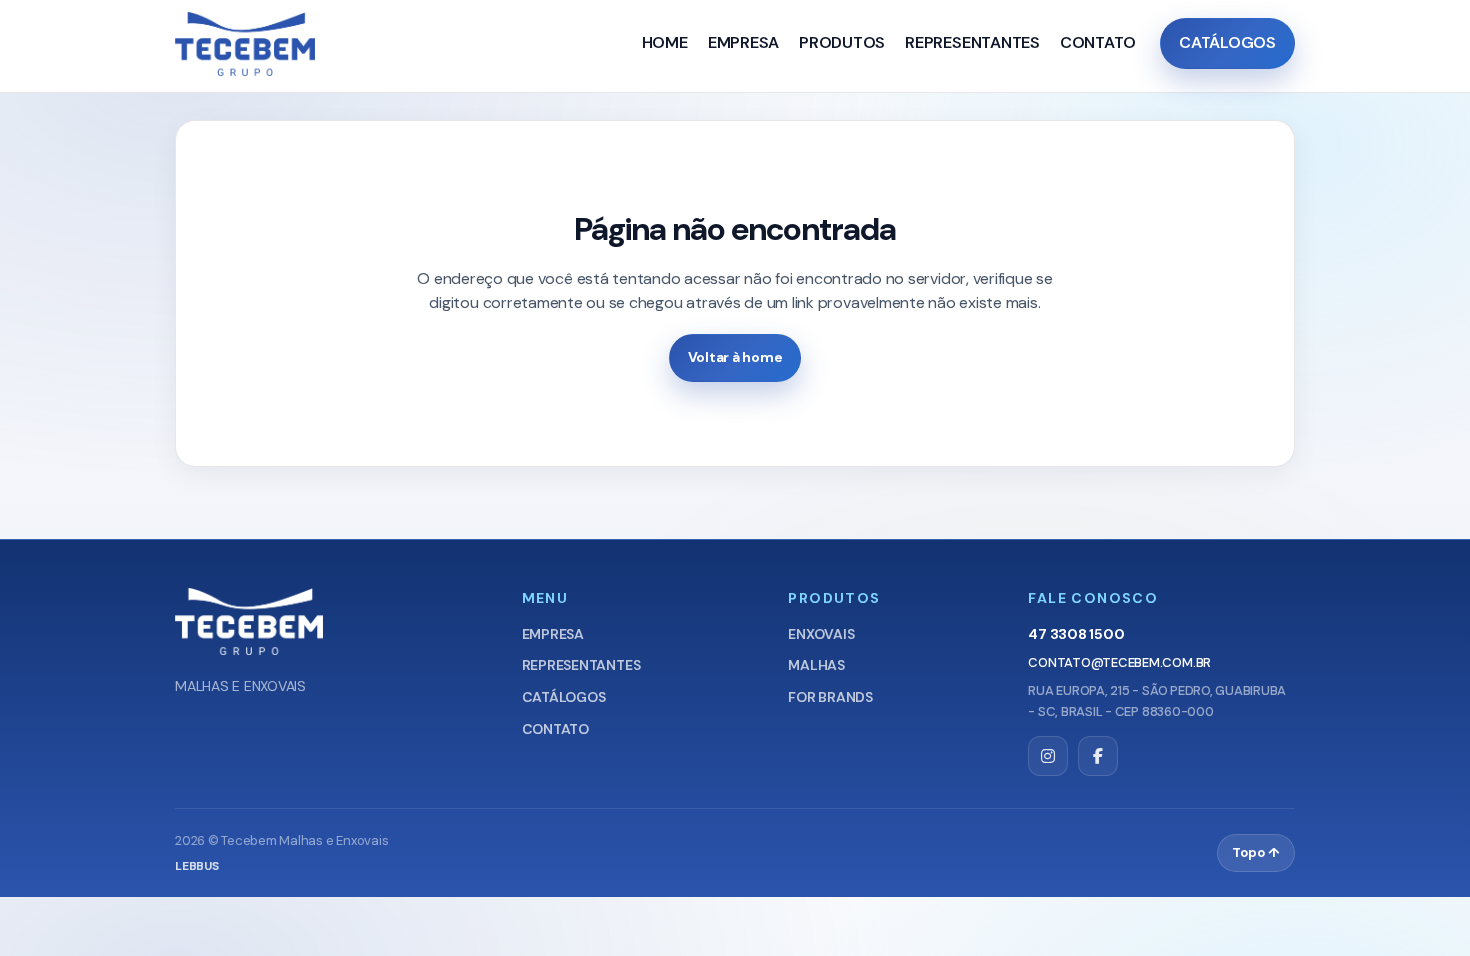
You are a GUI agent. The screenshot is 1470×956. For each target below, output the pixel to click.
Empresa (743, 42)
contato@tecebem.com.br (1119, 662)
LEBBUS (197, 866)
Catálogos (1227, 42)
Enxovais (821, 634)
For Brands (830, 697)
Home (665, 42)
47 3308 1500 (1076, 634)
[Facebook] (1098, 756)
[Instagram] (1048, 756)
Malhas (816, 665)
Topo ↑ (1256, 852)
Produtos (842, 42)
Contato (1098, 42)
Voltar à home (735, 357)
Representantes (972, 42)
